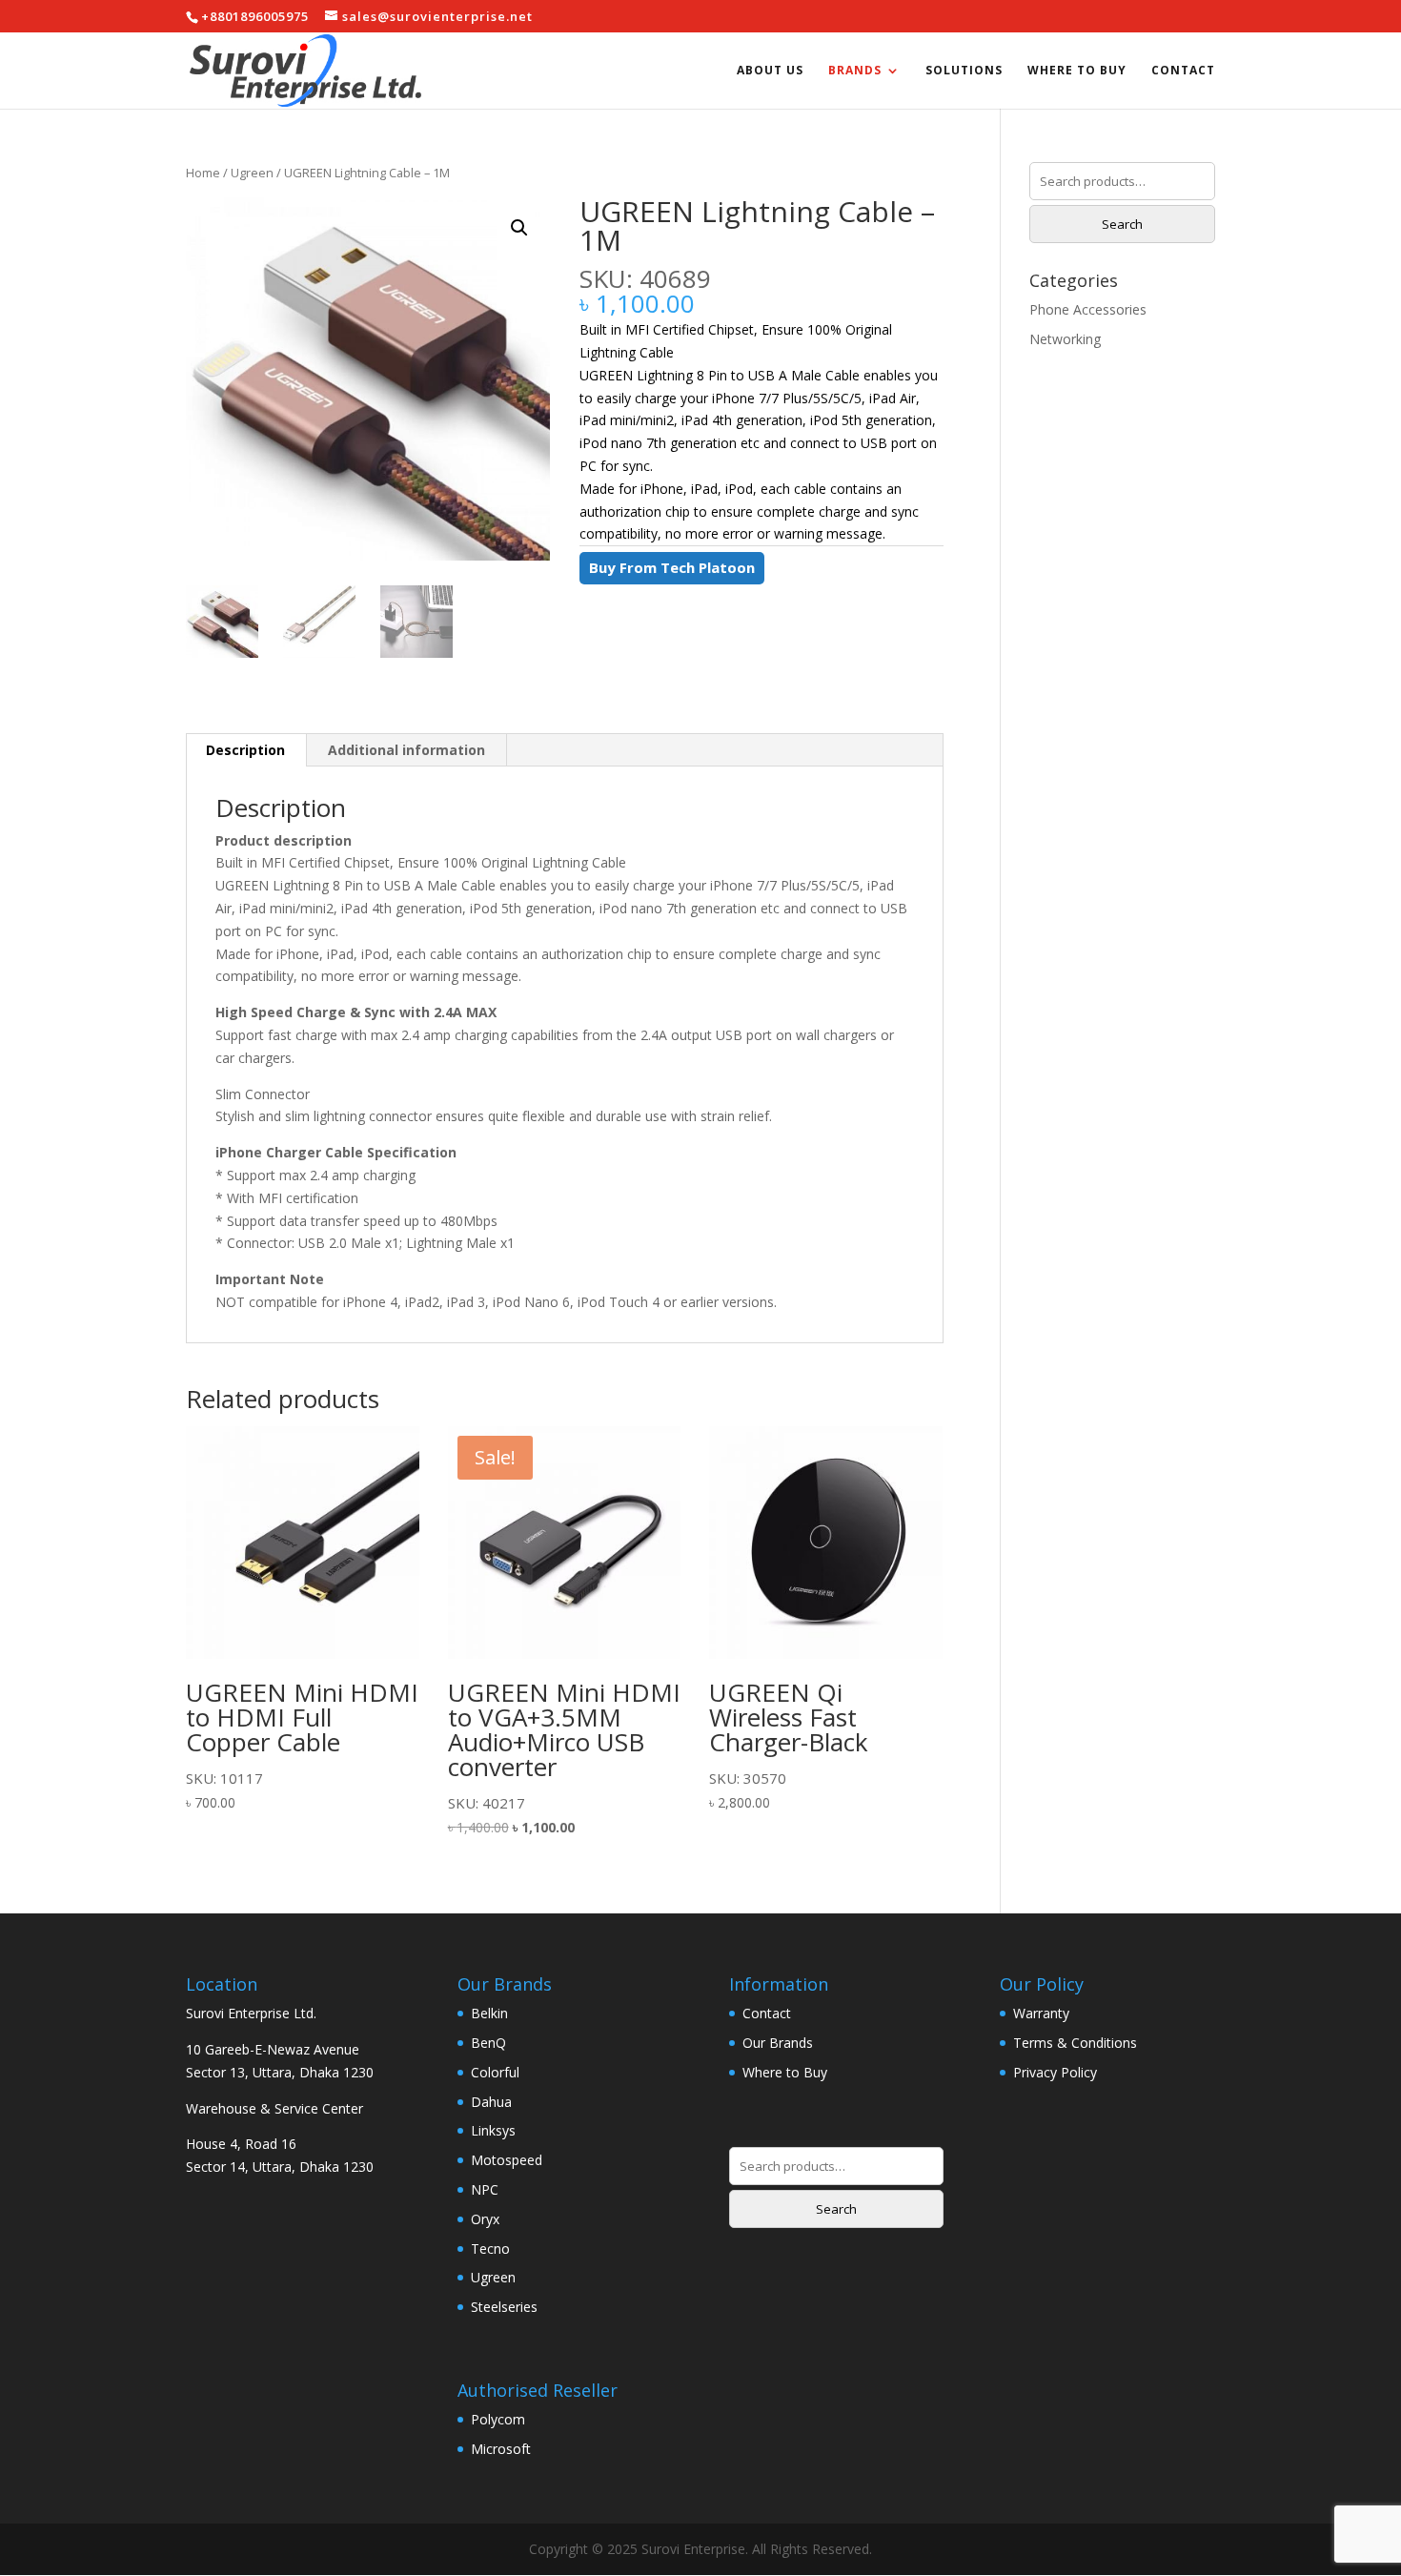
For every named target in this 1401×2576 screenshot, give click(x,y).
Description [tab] (245, 750)
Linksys (493, 2130)
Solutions (964, 71)
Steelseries (504, 2307)
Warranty (1041, 2013)
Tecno (490, 2249)
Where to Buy (1077, 71)
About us (770, 71)
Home (203, 173)
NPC (485, 2189)
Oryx (485, 2219)
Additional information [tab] (406, 750)
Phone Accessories (1088, 309)
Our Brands (778, 2043)
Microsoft (501, 2449)
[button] (519, 228)
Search (1122, 224)
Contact (1183, 71)
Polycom (498, 2419)
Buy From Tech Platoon (672, 567)
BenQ (488, 2043)
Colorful (495, 2072)
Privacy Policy (1055, 2072)
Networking (1065, 339)
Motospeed (507, 2160)
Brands (855, 71)
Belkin (489, 2013)
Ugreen (252, 173)
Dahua (491, 2102)
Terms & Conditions (1075, 2043)
